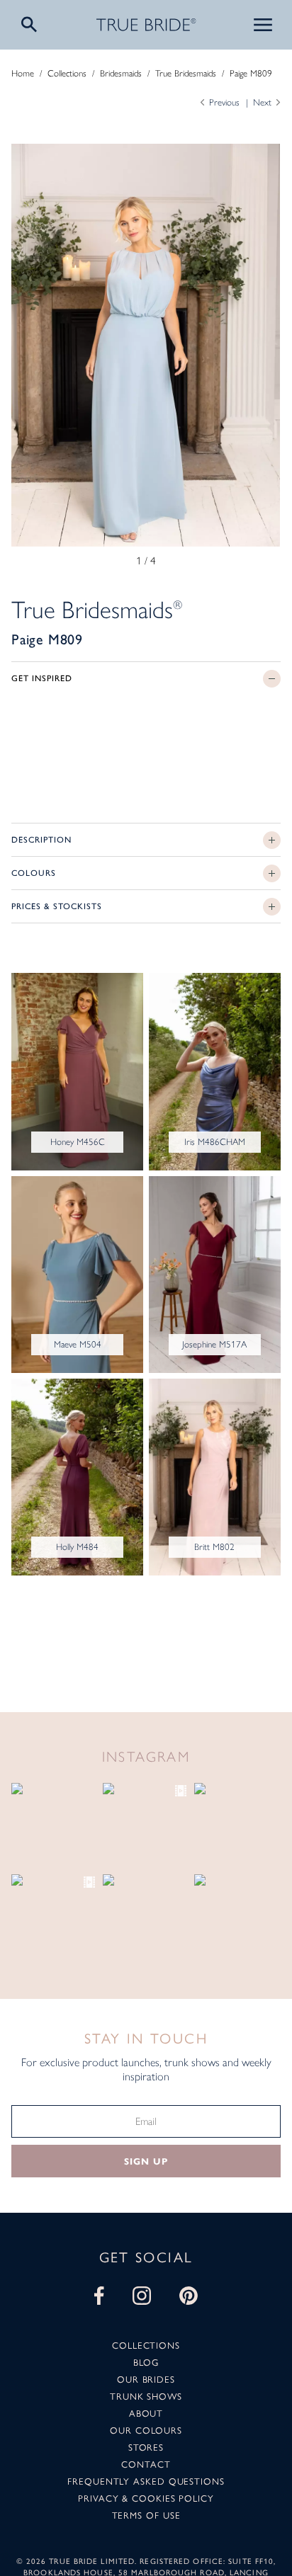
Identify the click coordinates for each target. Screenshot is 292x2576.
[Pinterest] (189, 2296)
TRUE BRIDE (146, 25)
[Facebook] (99, 2296)
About (146, 2413)
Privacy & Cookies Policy (146, 2498)
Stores (146, 2447)
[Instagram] (142, 2296)
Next (262, 102)
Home (23, 73)
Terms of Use (146, 2515)
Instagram (146, 1757)
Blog (146, 2362)
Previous (224, 102)
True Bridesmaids (186, 73)
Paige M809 (251, 73)
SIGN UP (146, 2162)
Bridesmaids (121, 73)
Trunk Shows (146, 2396)
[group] (146, 345)
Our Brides (146, 2379)
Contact (146, 2464)
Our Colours (146, 2430)
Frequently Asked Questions (146, 2481)
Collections (67, 73)
